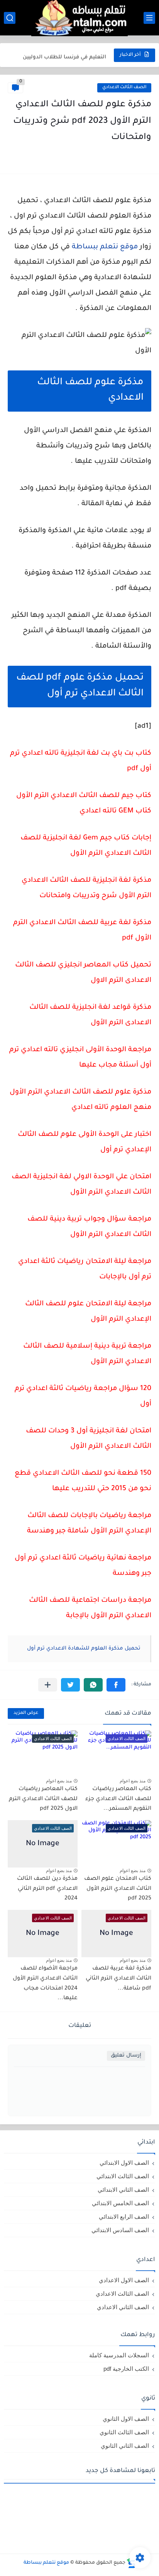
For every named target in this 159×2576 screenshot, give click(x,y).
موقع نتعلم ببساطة (105, 247)
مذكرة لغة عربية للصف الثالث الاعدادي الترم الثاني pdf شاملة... (118, 1979)
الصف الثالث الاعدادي (124, 88)
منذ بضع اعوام (133, 1781)
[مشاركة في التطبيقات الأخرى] (48, 1685)
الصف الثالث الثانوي (124, 2432)
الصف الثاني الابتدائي (123, 2190)
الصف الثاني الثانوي (125, 2446)
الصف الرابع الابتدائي (124, 2217)
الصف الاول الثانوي (126, 2419)
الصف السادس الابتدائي (120, 2230)
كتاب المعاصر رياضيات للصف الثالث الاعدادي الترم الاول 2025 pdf (43, 1799)
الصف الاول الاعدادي (124, 2280)
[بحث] (10, 18)
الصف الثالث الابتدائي (123, 2176)
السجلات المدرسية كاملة (119, 2355)
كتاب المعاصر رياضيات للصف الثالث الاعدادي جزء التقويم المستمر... (118, 1799)
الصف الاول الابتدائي (124, 2163)
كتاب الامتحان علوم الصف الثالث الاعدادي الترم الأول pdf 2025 (118, 1889)
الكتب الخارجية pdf (126, 2369)
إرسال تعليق (126, 2056)
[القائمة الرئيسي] (149, 18)
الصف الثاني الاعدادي (123, 2307)
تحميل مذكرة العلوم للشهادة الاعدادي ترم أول (84, 1649)
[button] (116, 1685)
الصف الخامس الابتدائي (120, 2203)
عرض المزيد (26, 1713)
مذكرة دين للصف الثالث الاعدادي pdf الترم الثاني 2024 (47, 1889)
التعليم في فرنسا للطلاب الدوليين (64, 55)
